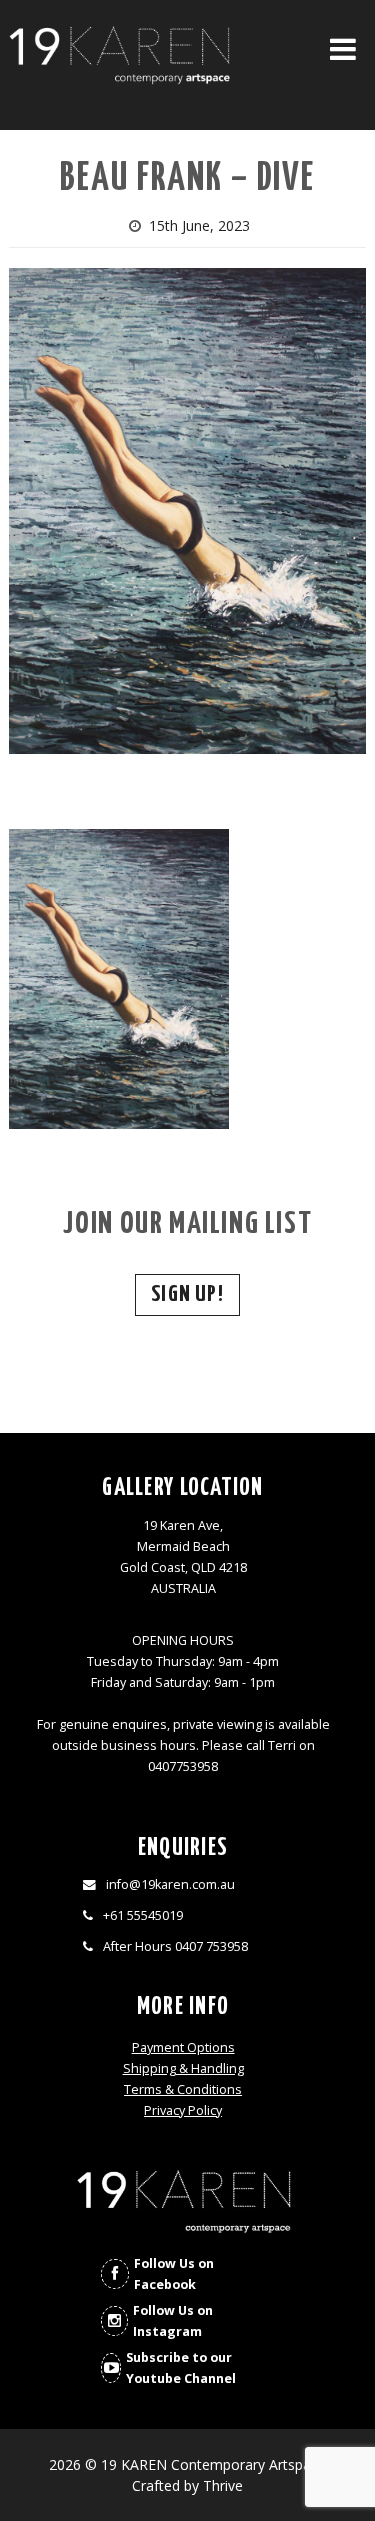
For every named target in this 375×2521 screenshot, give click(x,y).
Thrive (223, 2485)
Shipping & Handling (183, 2068)
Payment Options (183, 2047)
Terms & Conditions (183, 2089)
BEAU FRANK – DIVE (187, 179)
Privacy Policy (183, 2110)
